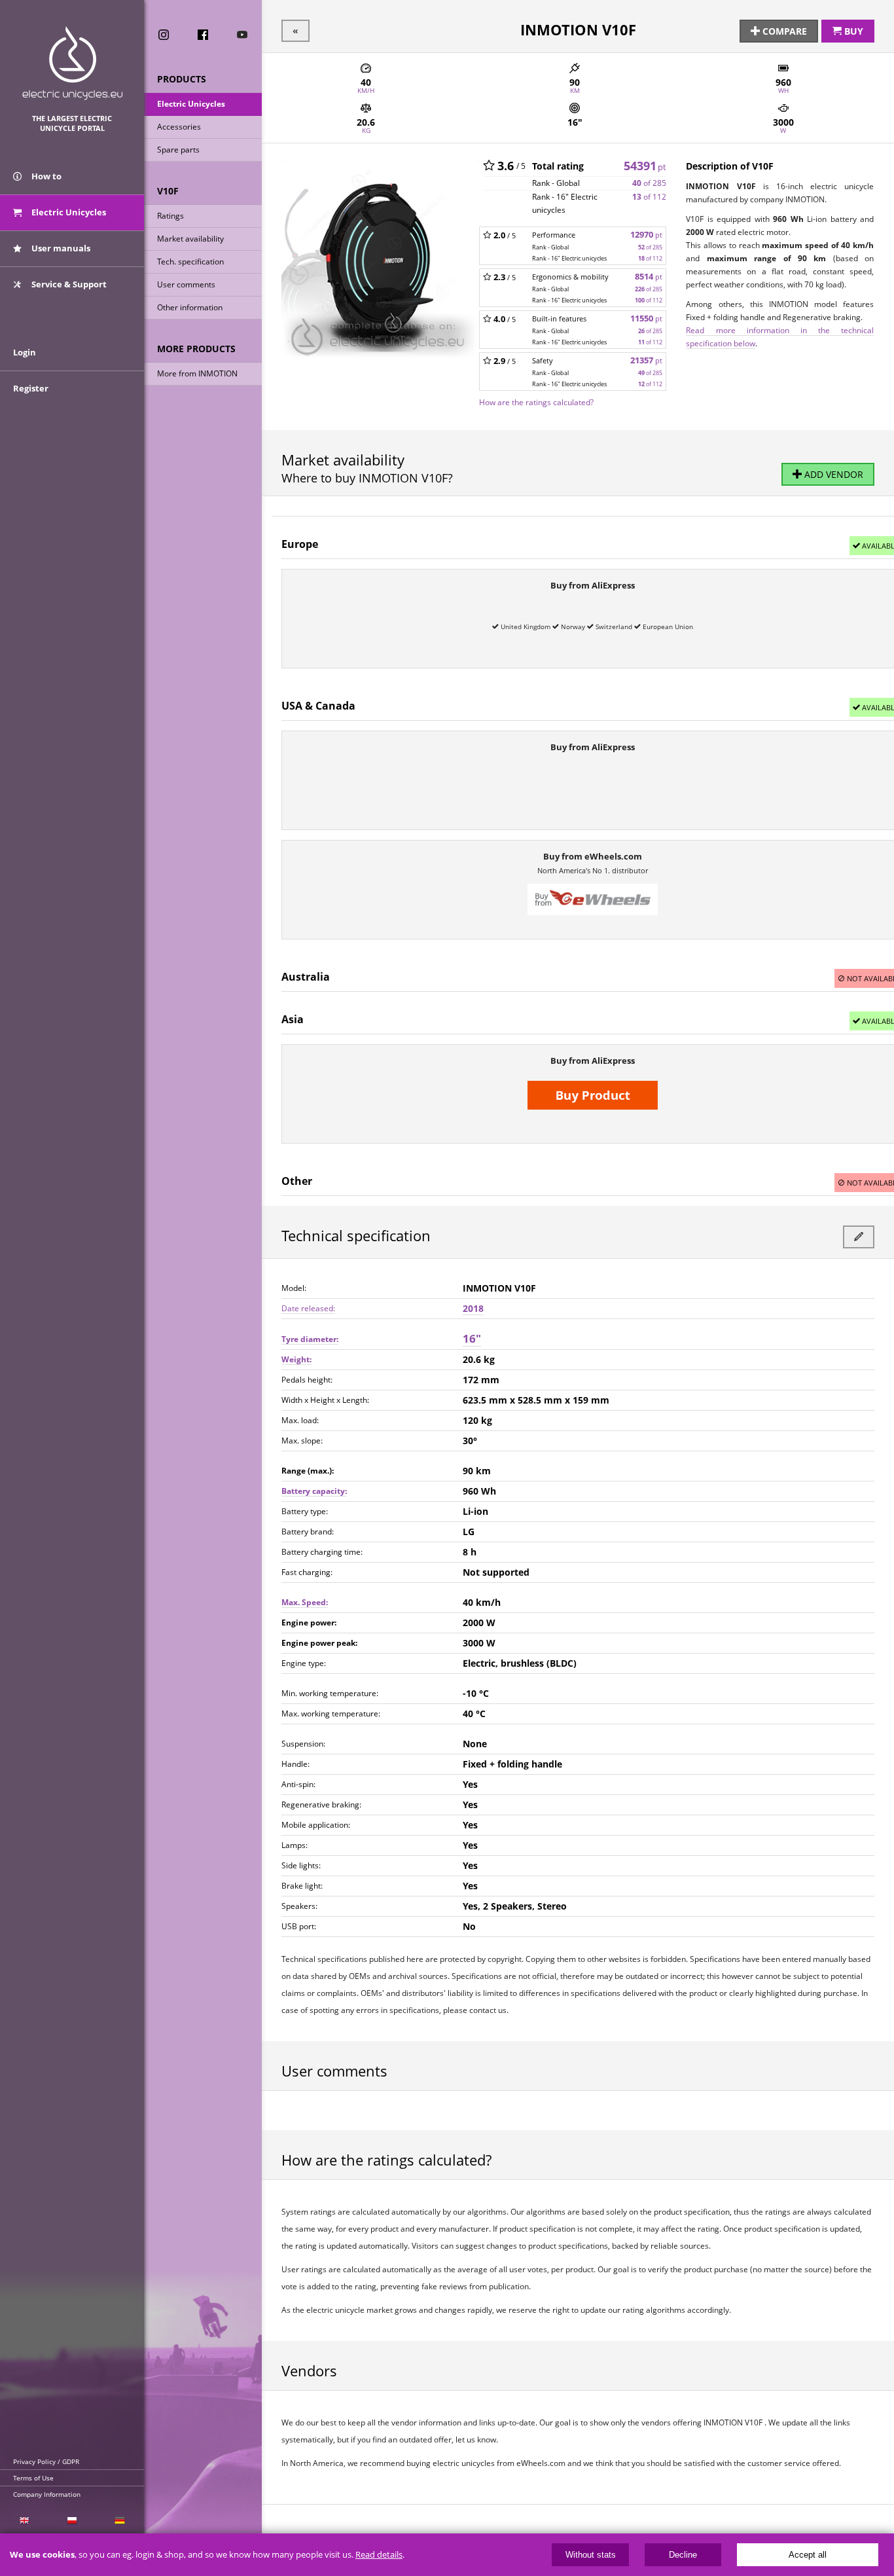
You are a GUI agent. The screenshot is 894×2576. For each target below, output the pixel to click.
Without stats (591, 2555)
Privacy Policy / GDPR (46, 2461)
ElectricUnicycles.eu (72, 63)
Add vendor (832, 474)
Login (25, 352)
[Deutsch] (120, 2521)
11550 (646, 318)
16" (472, 1338)
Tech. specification (190, 262)
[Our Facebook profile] (203, 35)
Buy (852, 31)
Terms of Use (33, 2478)
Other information (190, 307)
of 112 (649, 197)
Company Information (47, 2494)
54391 (645, 166)
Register (31, 388)
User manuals (60, 248)
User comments (186, 284)
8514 (649, 277)
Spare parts (178, 150)
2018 (473, 1308)
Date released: (308, 1308)
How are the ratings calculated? (536, 402)
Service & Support (68, 284)
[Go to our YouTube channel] (242, 35)
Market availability (190, 239)
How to (45, 176)
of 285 (649, 183)
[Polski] (72, 2521)
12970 (646, 235)
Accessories (179, 127)
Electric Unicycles (191, 104)
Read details (379, 2555)
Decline (683, 2555)
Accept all (808, 2555)
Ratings (170, 216)
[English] (24, 2521)
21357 (646, 360)
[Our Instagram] (164, 35)
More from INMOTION (197, 373)
